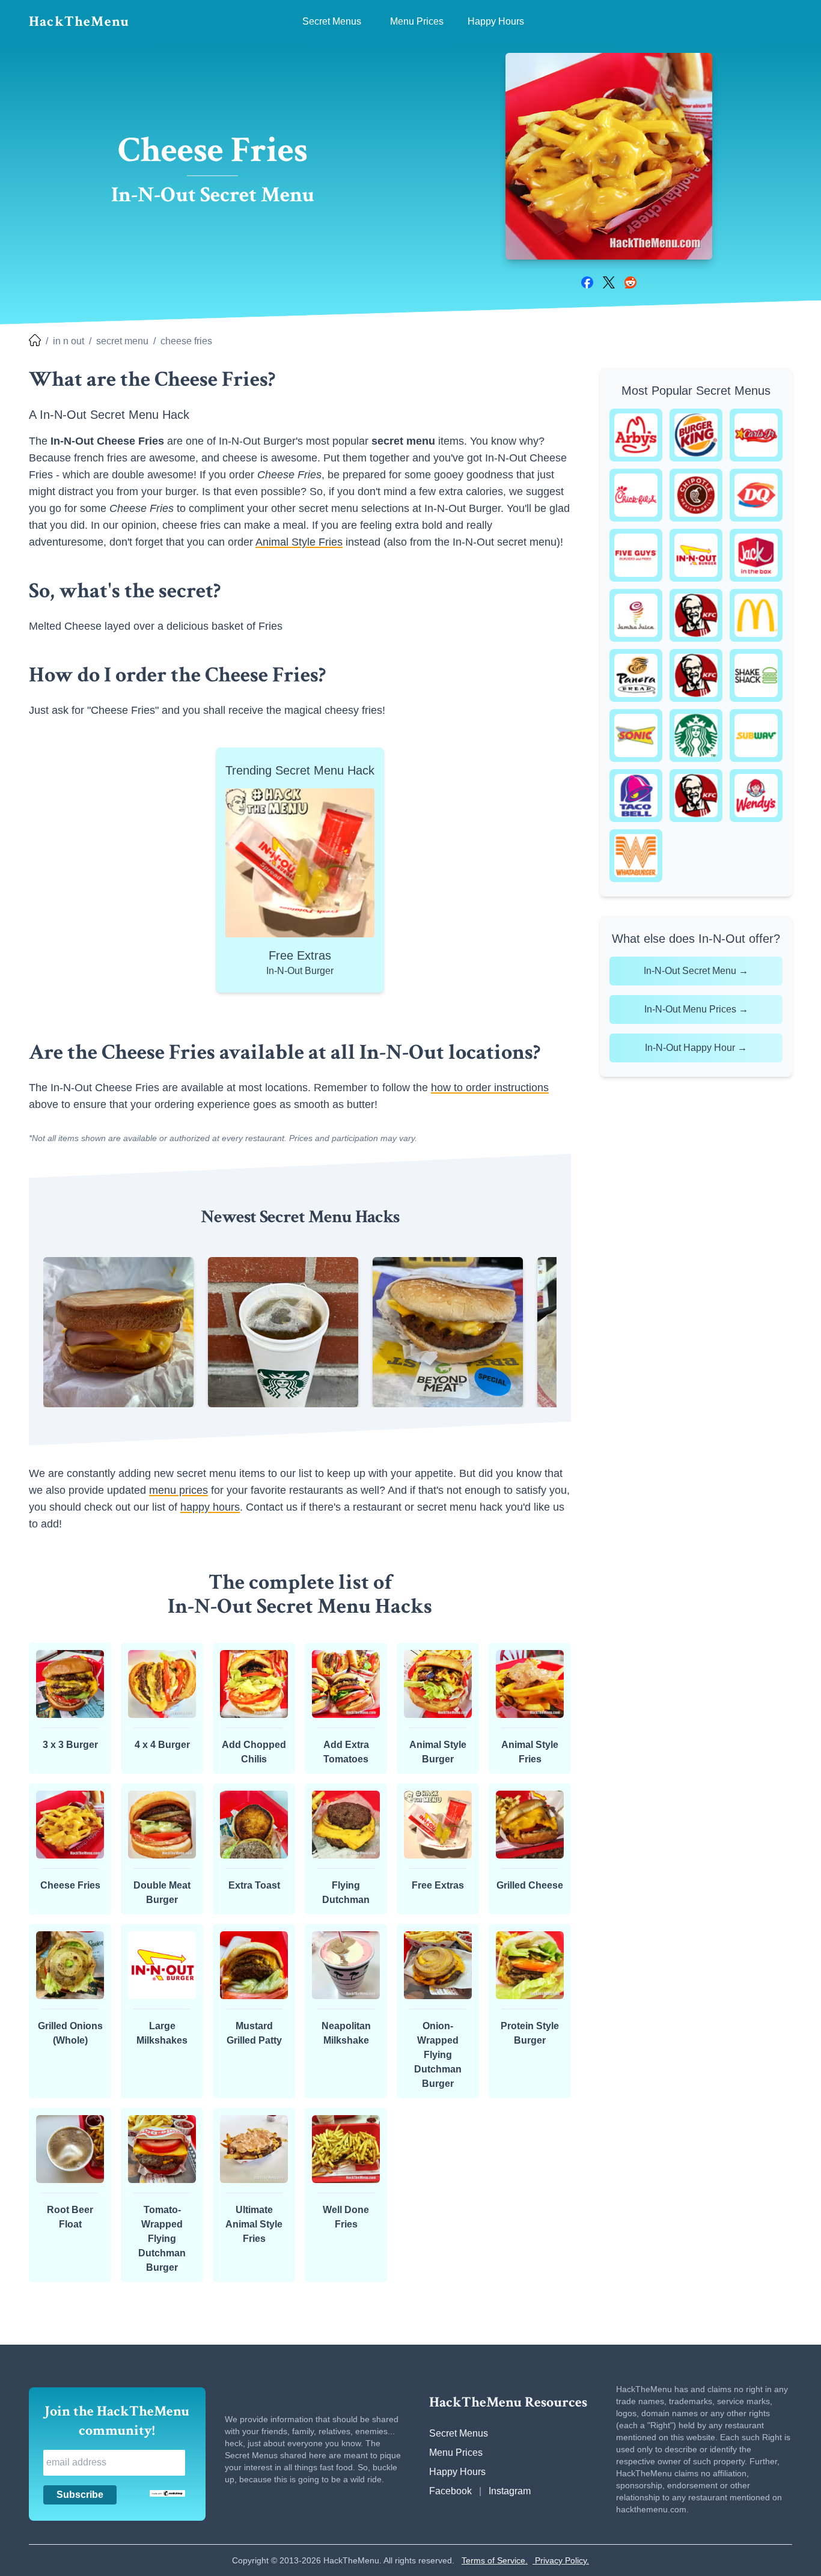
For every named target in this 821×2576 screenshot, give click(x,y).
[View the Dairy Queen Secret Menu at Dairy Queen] (756, 495)
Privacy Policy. (561, 2560)
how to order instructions (490, 1088)
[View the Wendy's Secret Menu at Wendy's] (756, 796)
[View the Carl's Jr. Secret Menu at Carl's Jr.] (756, 435)
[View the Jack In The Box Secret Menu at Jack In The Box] (756, 555)
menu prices (179, 1490)
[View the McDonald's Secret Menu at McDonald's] (756, 615)
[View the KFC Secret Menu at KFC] (696, 615)
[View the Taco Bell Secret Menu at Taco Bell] (636, 796)
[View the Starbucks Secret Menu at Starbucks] (696, 735)
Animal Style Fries (299, 542)
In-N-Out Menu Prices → (696, 1009)
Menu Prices (456, 2453)
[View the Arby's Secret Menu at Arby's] (636, 435)
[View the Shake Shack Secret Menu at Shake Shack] (756, 675)
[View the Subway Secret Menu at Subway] (756, 735)
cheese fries (186, 341)
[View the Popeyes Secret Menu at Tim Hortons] (696, 796)
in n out (69, 341)
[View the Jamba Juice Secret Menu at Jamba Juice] (636, 615)
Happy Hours (457, 2472)
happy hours (210, 1507)
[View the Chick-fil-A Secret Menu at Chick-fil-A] (636, 495)
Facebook (450, 2491)
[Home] (35, 341)
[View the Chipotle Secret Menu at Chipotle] (696, 495)
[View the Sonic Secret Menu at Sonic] (636, 735)
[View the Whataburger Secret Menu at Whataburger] (636, 856)
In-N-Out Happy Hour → (696, 1048)
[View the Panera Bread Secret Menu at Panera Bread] (636, 675)
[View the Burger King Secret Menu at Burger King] (696, 435)
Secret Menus (459, 2433)
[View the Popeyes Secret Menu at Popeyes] (696, 675)
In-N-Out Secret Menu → (696, 971)
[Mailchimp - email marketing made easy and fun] (167, 2493)
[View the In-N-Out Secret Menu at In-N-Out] (696, 555)
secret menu (122, 341)
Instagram (510, 2491)
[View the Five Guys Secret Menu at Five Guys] (636, 555)
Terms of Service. (495, 2560)
